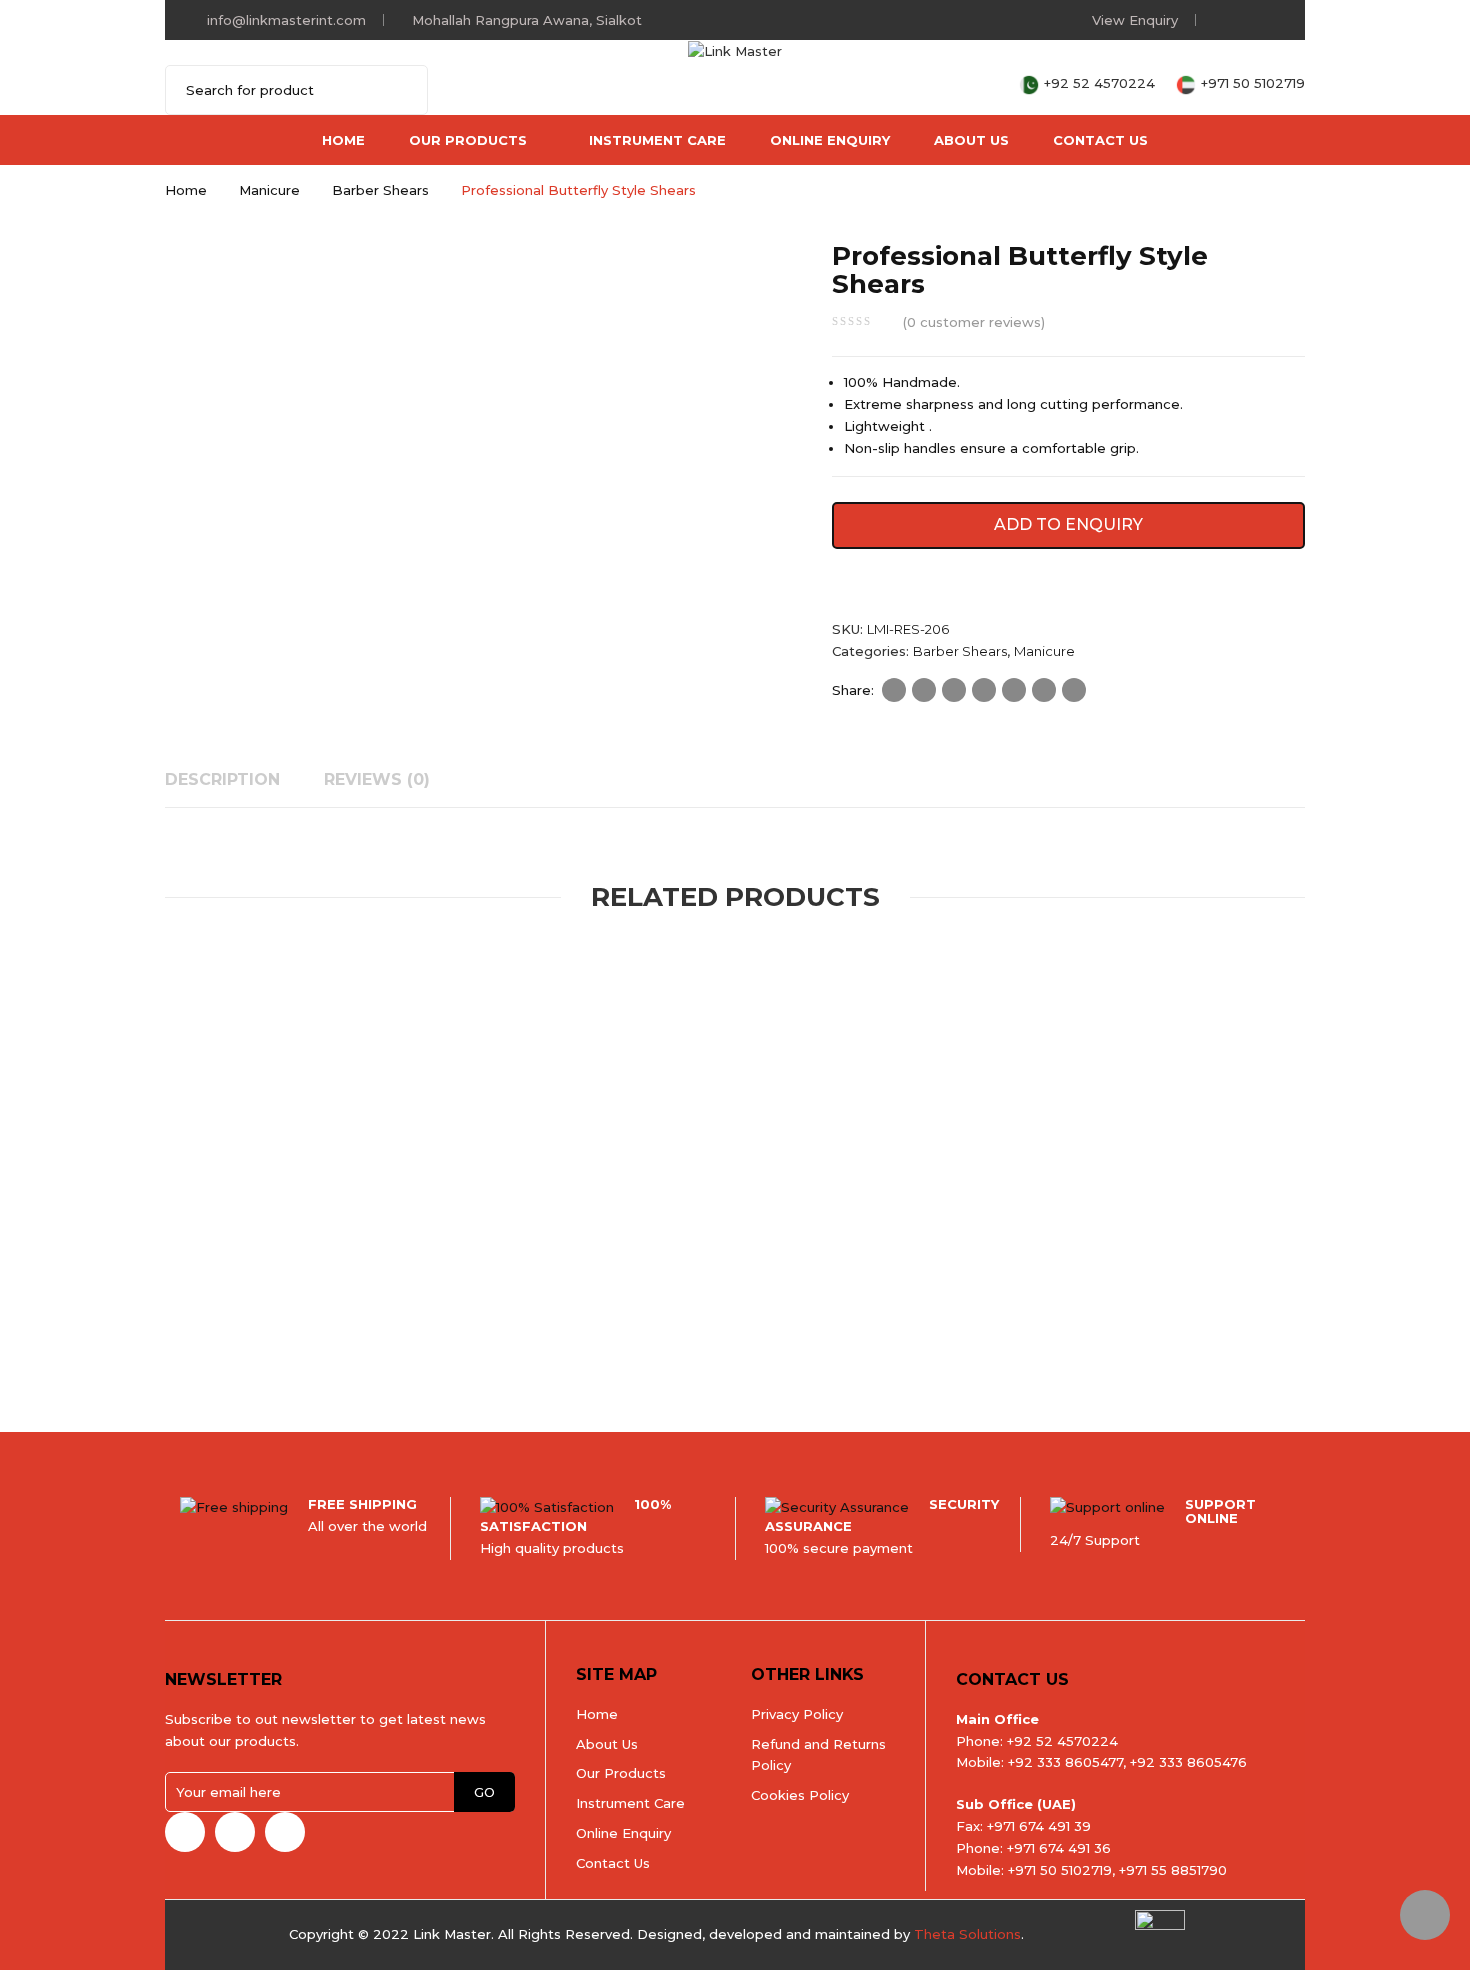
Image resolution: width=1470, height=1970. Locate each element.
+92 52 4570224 (1101, 83)
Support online (1220, 1511)
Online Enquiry (830, 140)
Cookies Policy (800, 1795)
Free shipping (362, 1504)
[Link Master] (735, 50)
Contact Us (1100, 140)
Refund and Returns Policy (818, 1755)
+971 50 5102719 (1253, 83)
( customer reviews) (974, 322)
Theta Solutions (967, 1934)
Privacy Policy (797, 1714)
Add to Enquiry (1068, 524)
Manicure (269, 190)
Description (222, 779)
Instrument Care (657, 140)
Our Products (468, 140)
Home (343, 140)
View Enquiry (1135, 20)
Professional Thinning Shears (452, 1296)
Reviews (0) (377, 779)
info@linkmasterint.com (286, 20)
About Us (971, 140)
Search (400, 90)
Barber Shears (380, 190)
